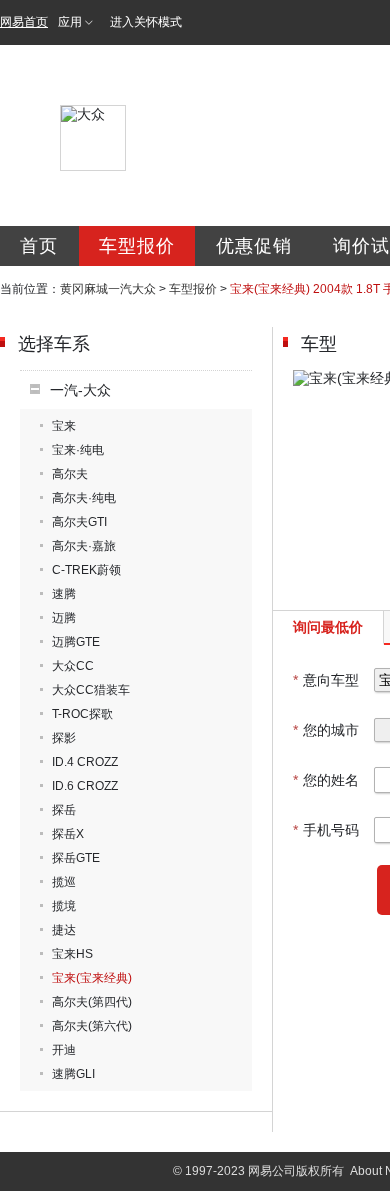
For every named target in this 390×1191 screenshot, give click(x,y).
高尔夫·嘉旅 (84, 546)
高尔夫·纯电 (84, 498)
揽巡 (64, 882)
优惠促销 (254, 246)
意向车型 (326, 680)
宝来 (64, 426)
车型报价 (137, 246)
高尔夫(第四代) (92, 1002)
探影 (64, 738)
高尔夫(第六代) (92, 1026)
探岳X (68, 834)
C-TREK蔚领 (86, 570)
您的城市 (326, 730)
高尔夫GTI (79, 522)
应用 (70, 22)
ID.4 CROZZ (85, 762)
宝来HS (72, 954)
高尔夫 (70, 474)
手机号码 (326, 830)
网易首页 (24, 22)
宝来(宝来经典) (92, 978)
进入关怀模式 (146, 22)
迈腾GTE (76, 642)
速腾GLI (73, 1074)
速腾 (64, 594)
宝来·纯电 (78, 450)
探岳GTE (76, 858)
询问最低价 (328, 627)
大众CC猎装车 (91, 690)
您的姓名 (326, 780)
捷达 (64, 930)
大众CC (73, 666)
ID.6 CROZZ (85, 786)
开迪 (64, 1050)
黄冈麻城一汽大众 (108, 289)
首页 (39, 246)
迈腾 (64, 618)
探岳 (64, 810)
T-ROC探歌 (82, 714)
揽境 (64, 906)
